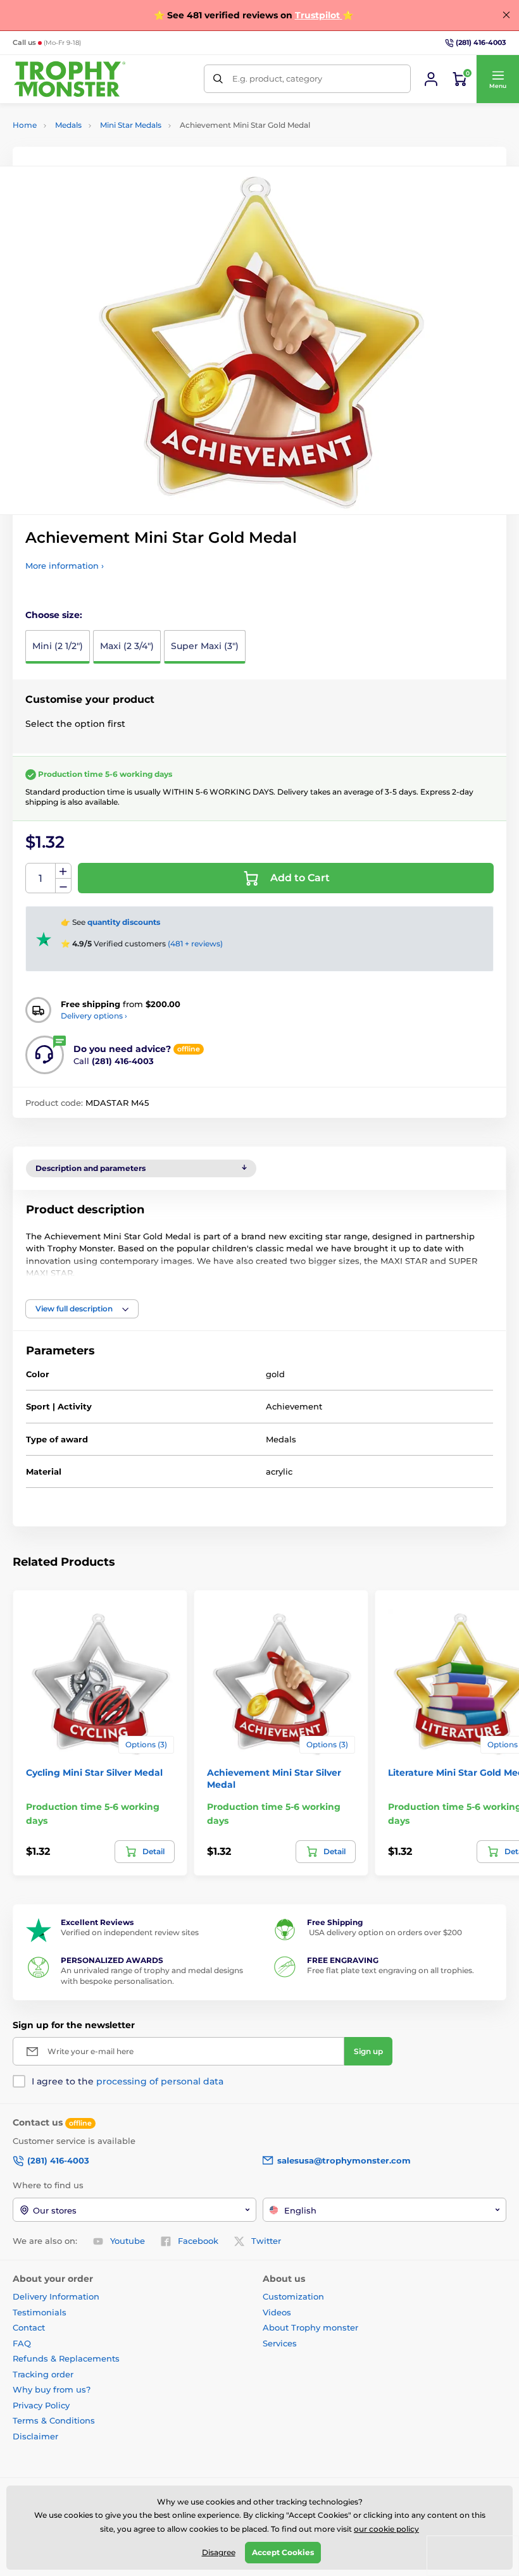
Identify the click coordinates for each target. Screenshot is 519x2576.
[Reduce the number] (63, 886)
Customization (293, 2296)
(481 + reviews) (195, 944)
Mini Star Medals (131, 125)
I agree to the (128, 2081)
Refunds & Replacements (66, 2358)
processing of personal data (160, 2081)
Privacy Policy (41, 2405)
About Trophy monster (310, 2327)
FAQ (22, 2343)
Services (280, 2343)
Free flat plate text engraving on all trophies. (391, 1970)
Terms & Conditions (54, 2420)
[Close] (506, 15)
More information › (65, 566)
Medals (68, 125)
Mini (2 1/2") (58, 646)
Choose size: (54, 615)
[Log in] (431, 79)
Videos (277, 2312)
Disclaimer (35, 2436)
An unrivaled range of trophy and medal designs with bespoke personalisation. (152, 1976)
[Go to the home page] (70, 79)
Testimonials (40, 2312)
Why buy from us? (52, 2389)
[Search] (218, 79)
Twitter (266, 2241)
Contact (29, 2327)
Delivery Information (56, 2296)
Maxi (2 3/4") (127, 646)
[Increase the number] (63, 871)
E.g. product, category (277, 78)
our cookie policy (386, 2529)
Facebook (198, 2241)
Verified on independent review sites (130, 1932)
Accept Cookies (283, 2552)
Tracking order (43, 2374)
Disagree (219, 2552)
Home (25, 125)
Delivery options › (94, 1016)
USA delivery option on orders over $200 (385, 1932)
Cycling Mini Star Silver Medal (94, 1773)
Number (41, 878)
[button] (497, 79)
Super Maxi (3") (205, 646)
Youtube (128, 2241)
